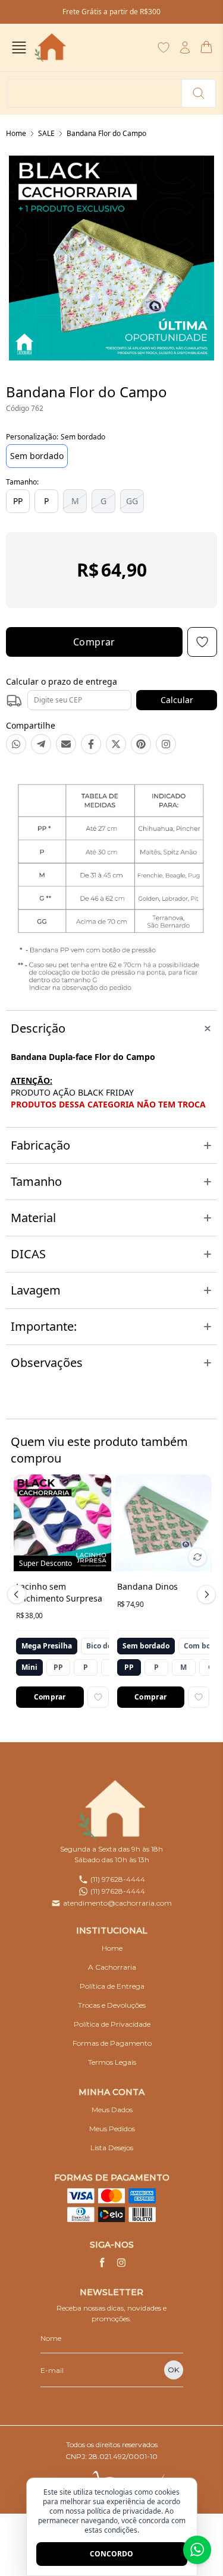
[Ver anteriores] (18, 1594)
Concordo (111, 2554)
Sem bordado (37, 456)
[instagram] (121, 2262)
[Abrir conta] (185, 48)
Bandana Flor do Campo (106, 133)
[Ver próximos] (205, 1594)
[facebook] (102, 2262)
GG (132, 501)
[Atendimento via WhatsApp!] (197, 2550)
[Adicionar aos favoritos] (98, 1697)
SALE (46, 133)
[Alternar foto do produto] (197, 1557)
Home (16, 133)
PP (18, 501)
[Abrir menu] (19, 48)
